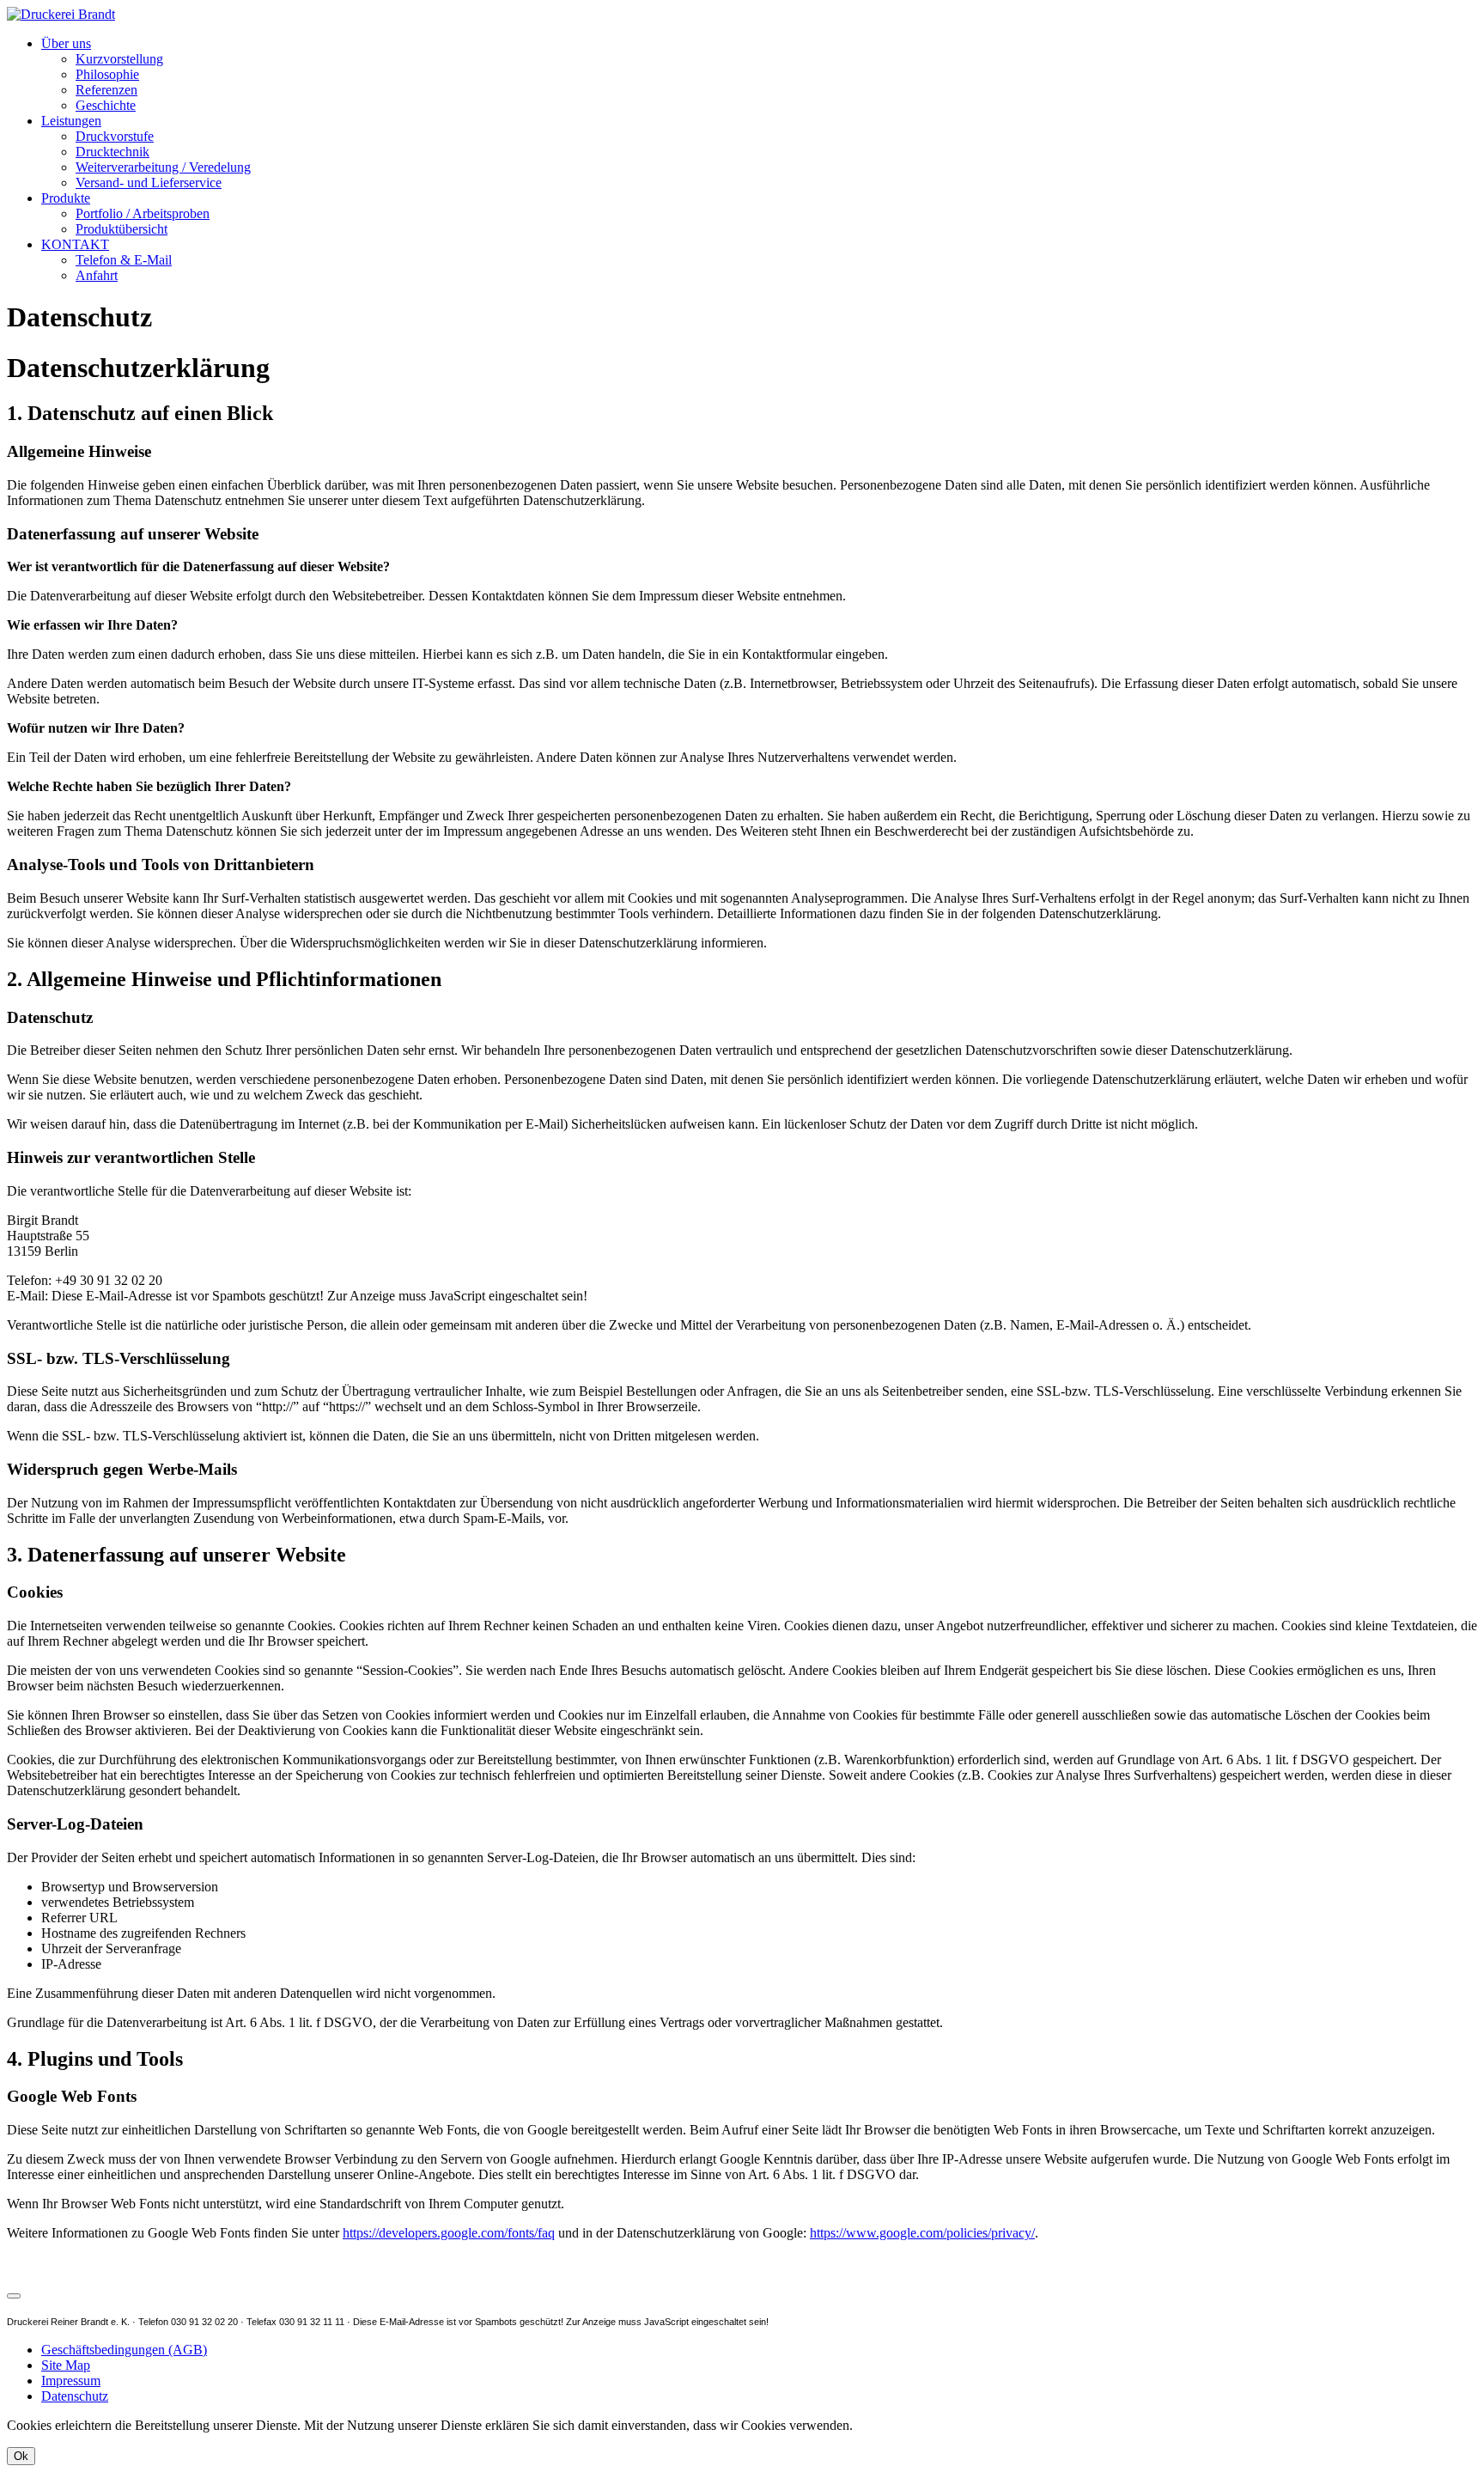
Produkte (66, 198)
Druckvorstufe (115, 136)
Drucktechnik (113, 152)
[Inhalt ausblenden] (14, 2296)
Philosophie (107, 74)
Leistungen (71, 121)
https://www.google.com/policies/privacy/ (922, 2233)
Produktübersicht (122, 229)
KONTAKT (75, 244)
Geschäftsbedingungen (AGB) (124, 2350)
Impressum (71, 2381)
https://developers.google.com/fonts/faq (449, 2233)
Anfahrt (97, 275)
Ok (21, 2456)
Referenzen (106, 90)
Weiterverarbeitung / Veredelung (163, 167)
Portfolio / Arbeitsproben (143, 213)
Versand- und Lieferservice (149, 183)
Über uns (66, 43)
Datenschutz (75, 2396)
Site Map (66, 2365)
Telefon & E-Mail (124, 260)
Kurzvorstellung (119, 59)
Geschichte (106, 105)
